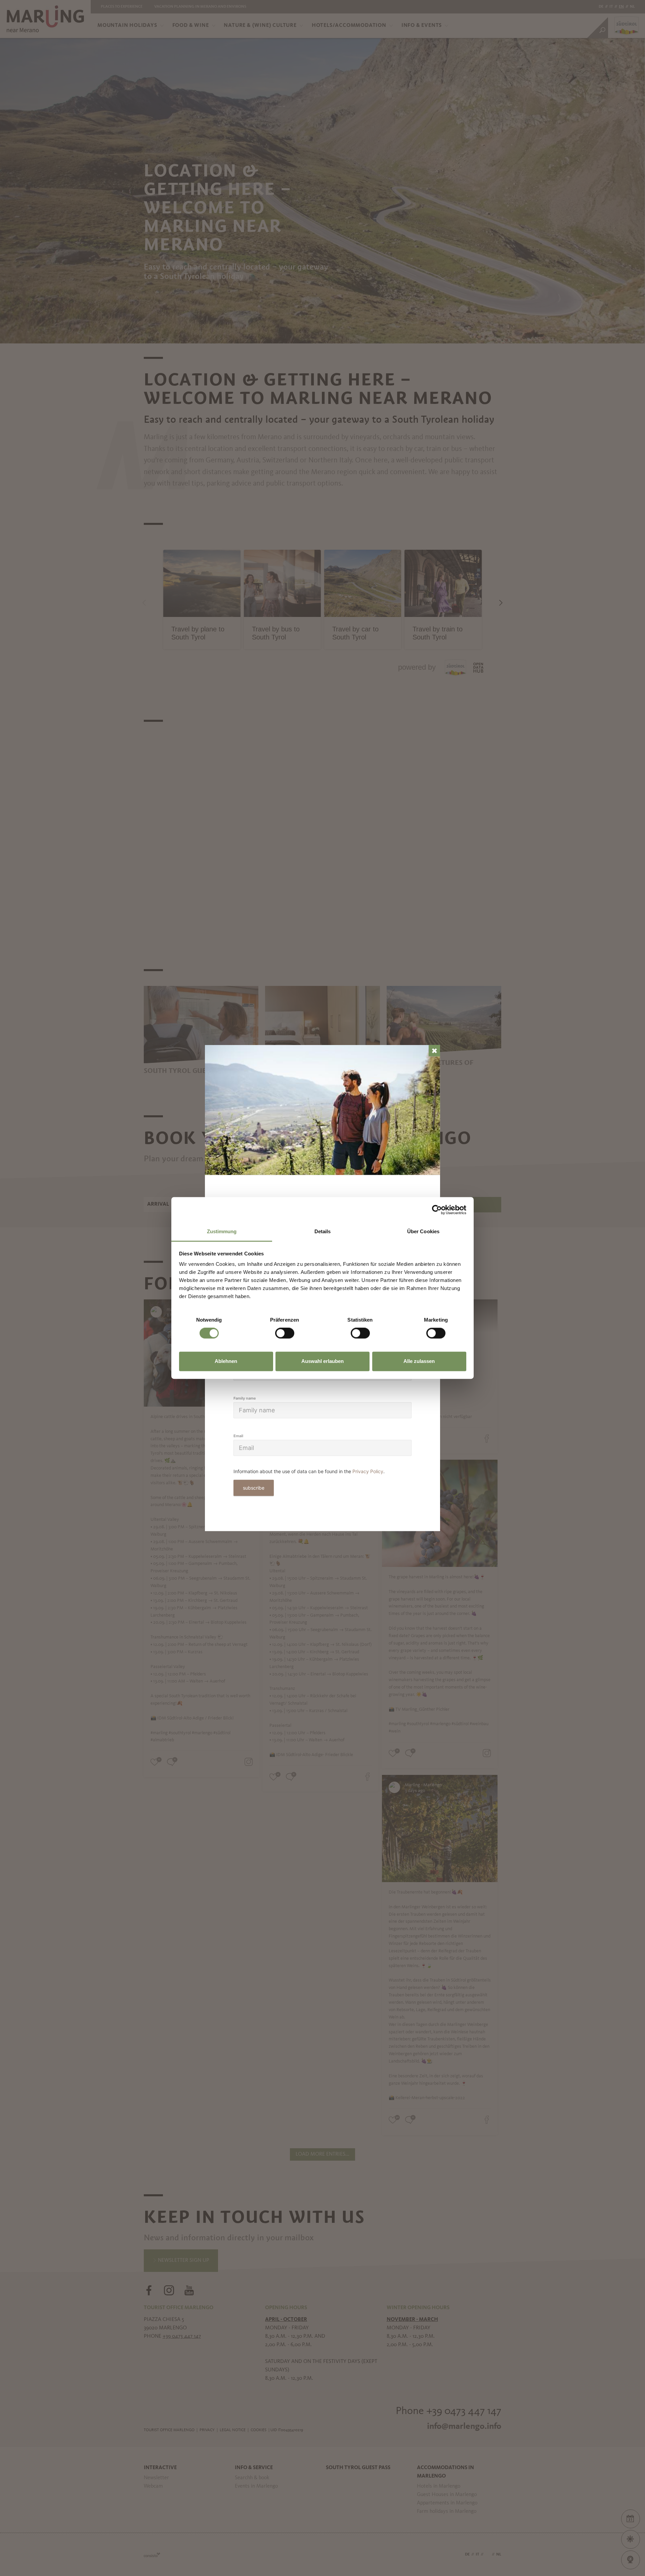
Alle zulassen (419, 1361)
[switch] (285, 1333)
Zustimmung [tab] (222, 1231)
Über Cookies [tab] (423, 1231)
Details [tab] (323, 1231)
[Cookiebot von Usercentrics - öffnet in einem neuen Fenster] (437, 1210)
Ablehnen (226, 1361)
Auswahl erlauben (322, 1361)
